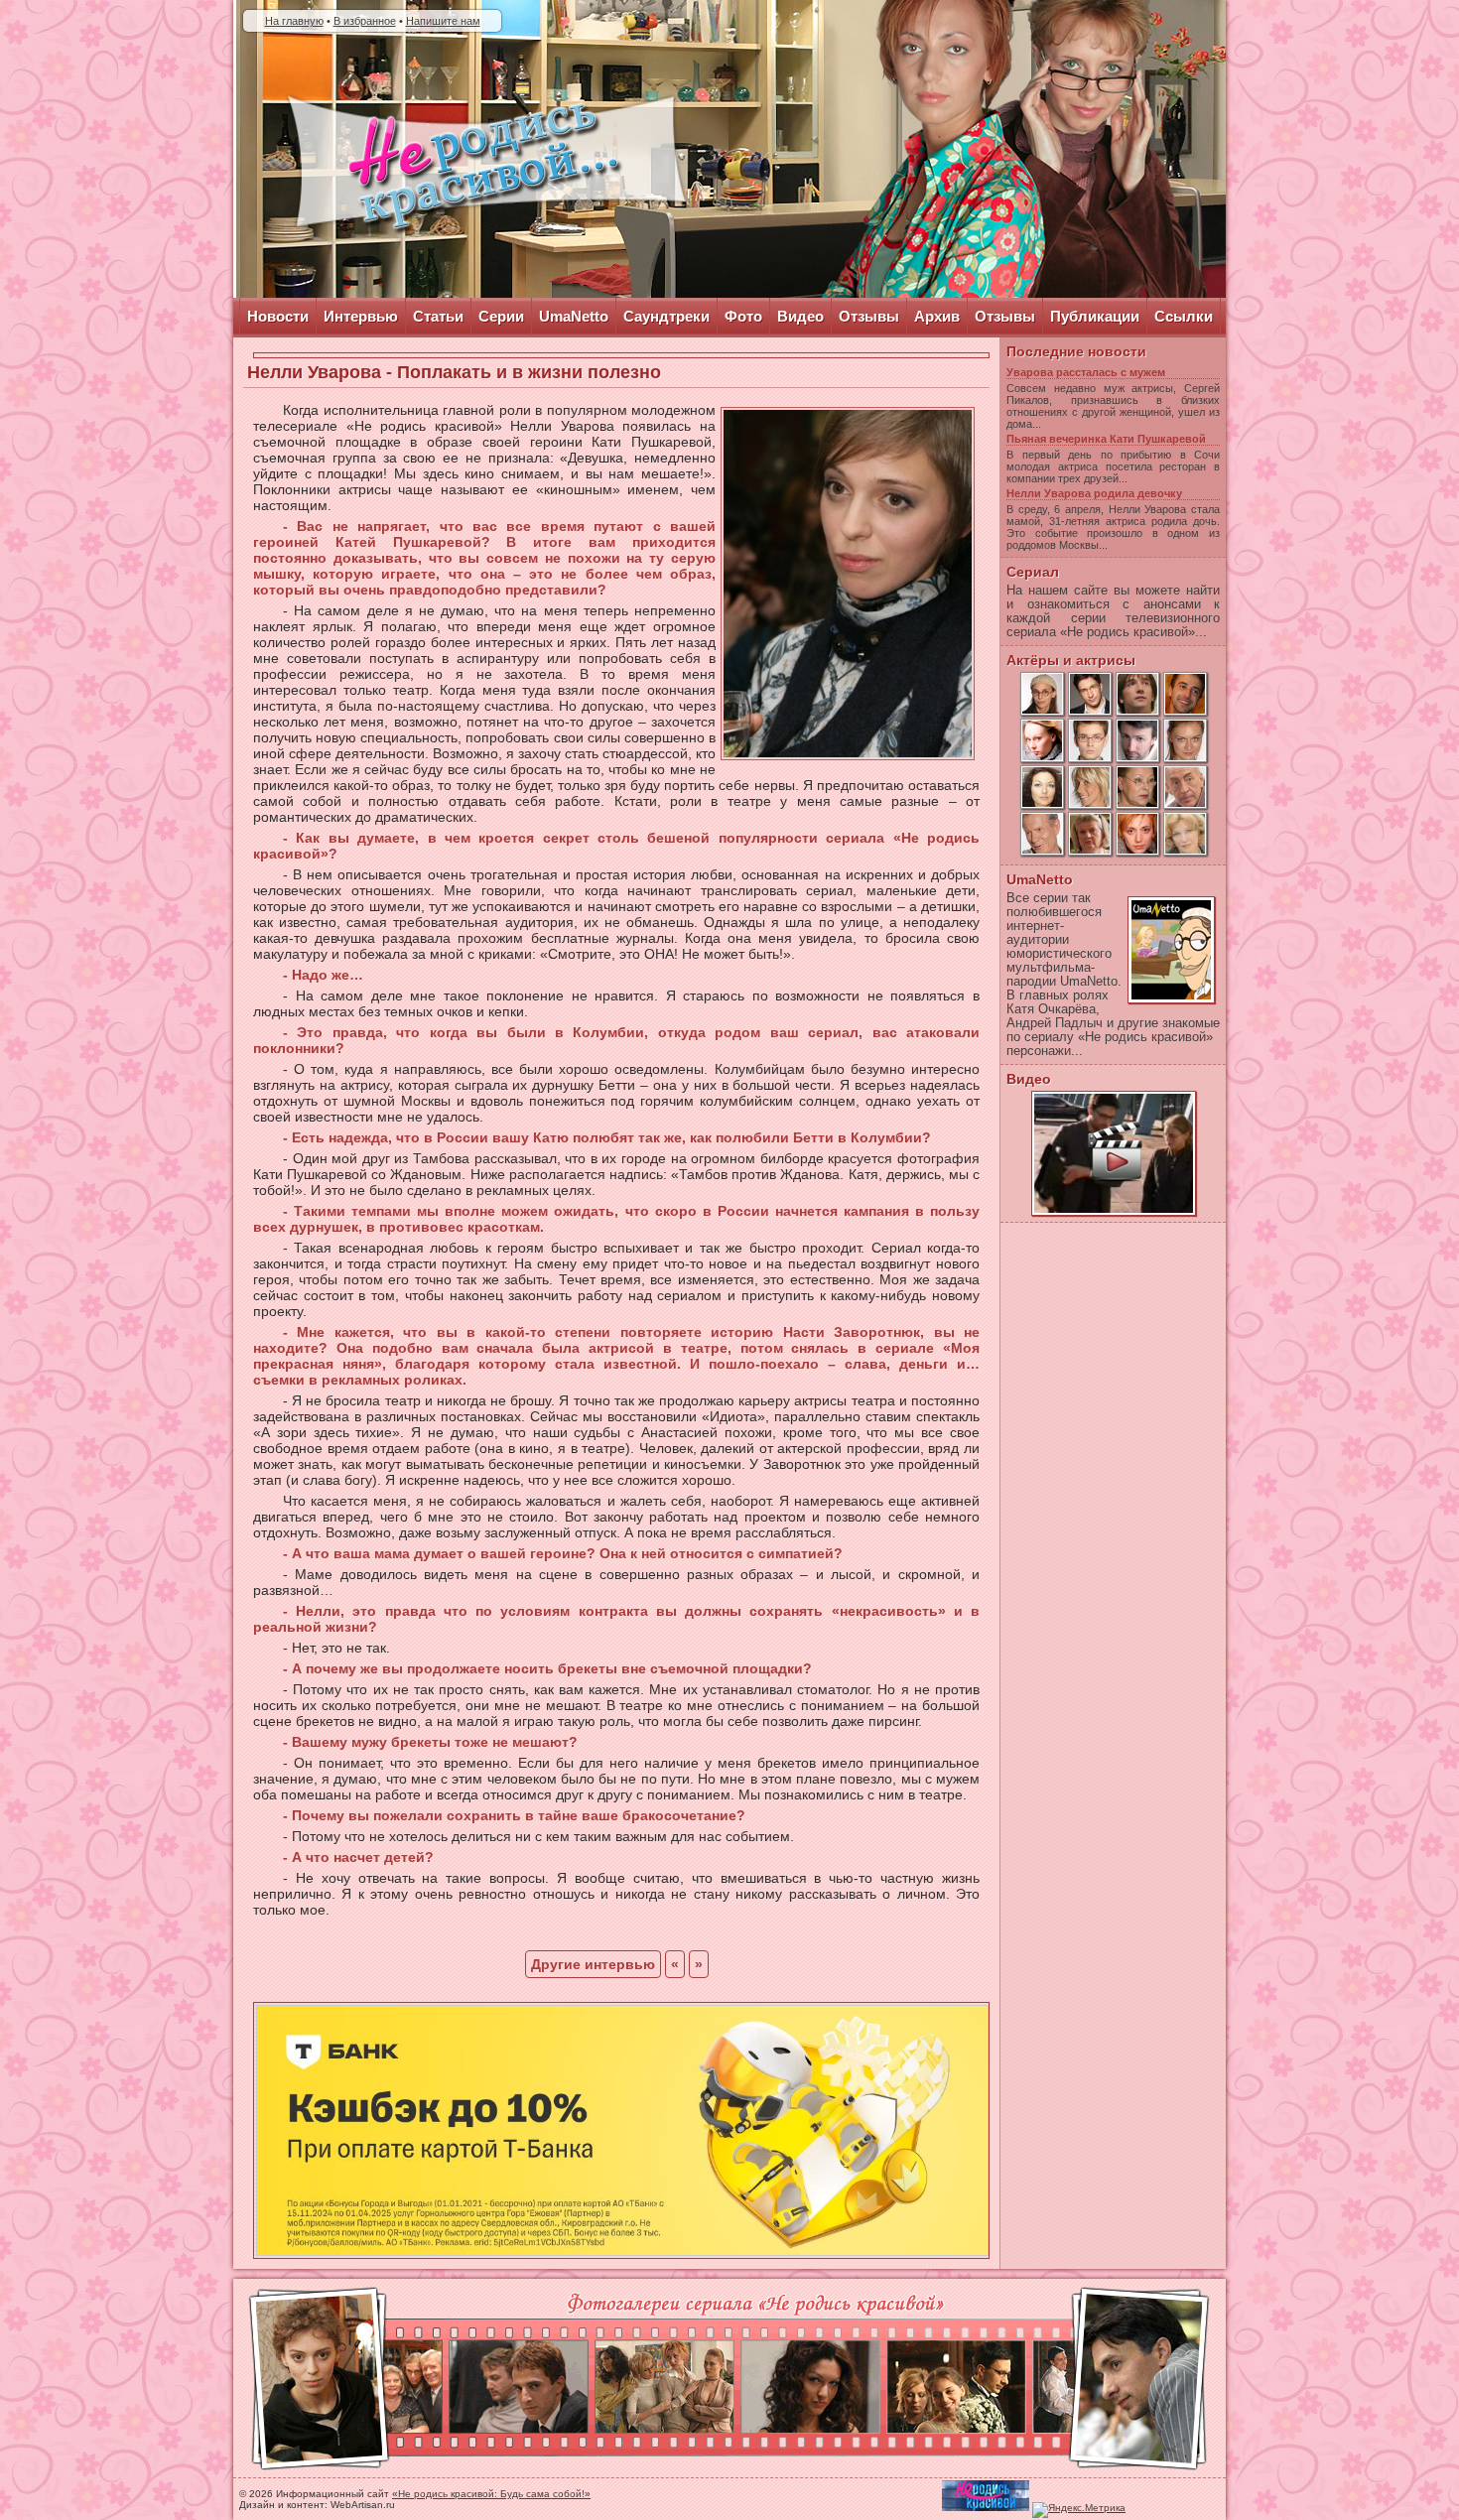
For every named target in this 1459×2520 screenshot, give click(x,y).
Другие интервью (593, 1964)
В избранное (365, 21)
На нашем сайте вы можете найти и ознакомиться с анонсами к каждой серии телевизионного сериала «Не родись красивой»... (1113, 611)
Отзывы (869, 316)
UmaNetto (574, 316)
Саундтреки (666, 316)
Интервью (361, 316)
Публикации (1095, 316)
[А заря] (1114, 1153)
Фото (743, 316)
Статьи (438, 316)
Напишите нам (443, 21)
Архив (937, 316)
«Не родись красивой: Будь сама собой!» (491, 2494)
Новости (278, 316)
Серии (501, 316)
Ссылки (1184, 316)
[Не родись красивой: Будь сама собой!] (487, 165)
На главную (294, 21)
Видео (800, 316)
